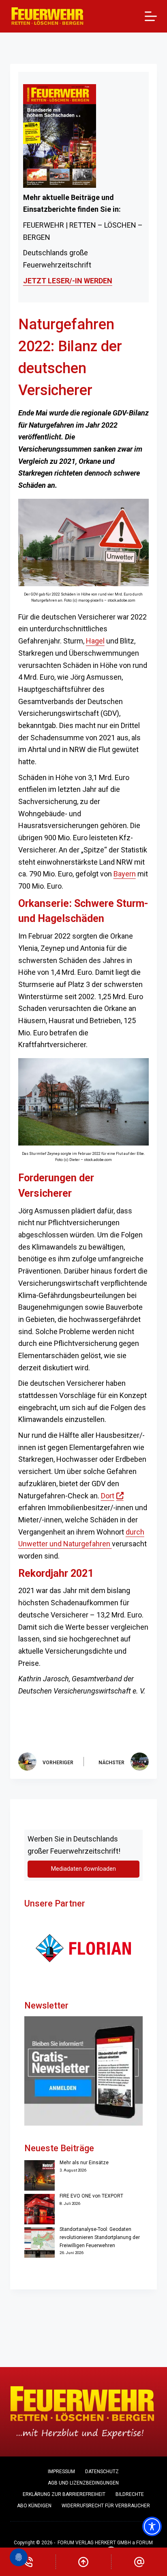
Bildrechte (130, 2494)
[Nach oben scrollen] (84, 2562)
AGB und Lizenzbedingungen (83, 2483)
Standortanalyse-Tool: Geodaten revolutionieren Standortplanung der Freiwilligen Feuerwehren (100, 2237)
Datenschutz (102, 2472)
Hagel (95, 641)
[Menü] (151, 16)
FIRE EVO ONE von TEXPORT (91, 2196)
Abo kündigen (34, 2506)
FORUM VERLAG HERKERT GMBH (94, 2543)
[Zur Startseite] (48, 16)
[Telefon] (28, 2562)
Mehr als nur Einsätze (84, 2163)
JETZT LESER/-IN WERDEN (68, 281)
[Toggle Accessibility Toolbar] (152, 2526)
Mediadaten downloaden (83, 1869)
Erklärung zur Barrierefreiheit (64, 2494)
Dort (112, 1496)
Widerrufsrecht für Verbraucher (106, 2506)
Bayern (125, 874)
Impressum (61, 2472)
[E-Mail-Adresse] (139, 2562)
